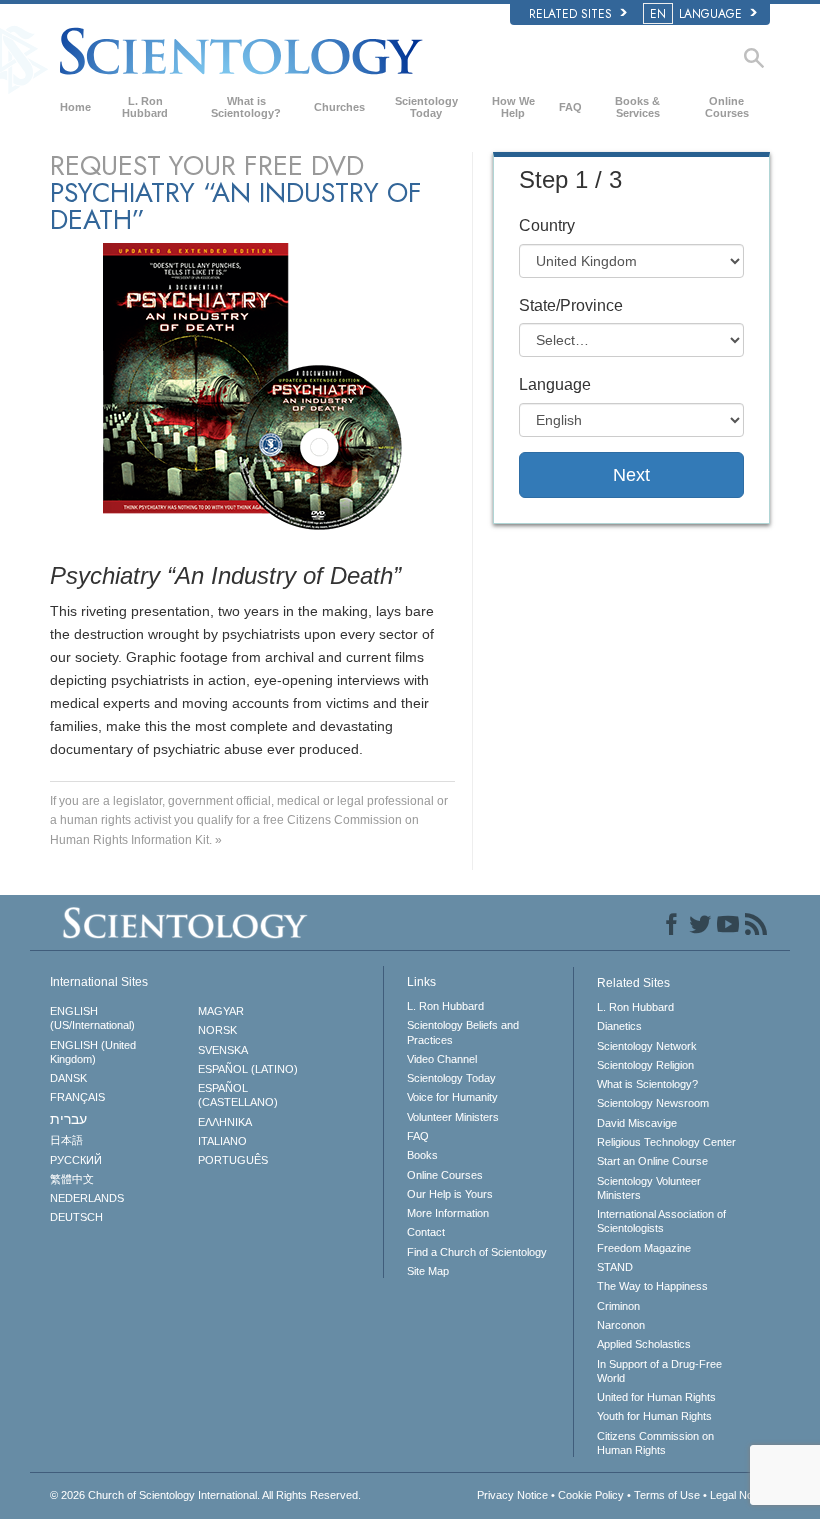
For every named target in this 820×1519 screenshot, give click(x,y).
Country (547, 225)
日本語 (66, 1140)
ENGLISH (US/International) (92, 1018)
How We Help (513, 107)
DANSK (68, 1078)
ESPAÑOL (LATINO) (248, 1069)
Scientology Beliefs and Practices (463, 1032)
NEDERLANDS (87, 1198)
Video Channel (442, 1059)
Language (555, 384)
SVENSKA (223, 1050)
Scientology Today (426, 107)
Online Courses (727, 107)
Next (631, 475)
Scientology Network (647, 1046)
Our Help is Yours (450, 1194)
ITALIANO (222, 1141)
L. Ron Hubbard (145, 107)
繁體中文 (72, 1179)
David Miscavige (637, 1123)
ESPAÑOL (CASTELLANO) (238, 1095)
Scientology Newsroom (653, 1103)
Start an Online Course (652, 1161)
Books (422, 1155)
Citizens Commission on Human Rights (655, 1443)
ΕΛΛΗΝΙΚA (225, 1122)
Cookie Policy (591, 1495)
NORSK (217, 1030)
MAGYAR (221, 1011)
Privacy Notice (512, 1495)
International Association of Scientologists (661, 1221)
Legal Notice (740, 1495)
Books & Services (637, 107)
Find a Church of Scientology (477, 1252)
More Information (448, 1213)
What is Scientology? (246, 107)
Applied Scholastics (644, 1344)
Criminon (618, 1306)
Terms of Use (667, 1495)
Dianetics (619, 1026)
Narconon (621, 1325)
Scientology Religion (645, 1065)
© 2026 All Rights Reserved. (205, 1495)
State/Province (571, 305)
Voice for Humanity (452, 1097)
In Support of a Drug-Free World (659, 1371)
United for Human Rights (656, 1397)
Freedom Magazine (644, 1248)
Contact (426, 1232)
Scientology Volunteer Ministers (649, 1188)
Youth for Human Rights (654, 1416)
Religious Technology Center (666, 1142)
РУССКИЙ (76, 1160)
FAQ (570, 107)
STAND (615, 1267)
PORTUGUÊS (233, 1160)
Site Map (428, 1271)
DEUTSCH (76, 1217)
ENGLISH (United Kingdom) (93, 1052)
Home (75, 107)
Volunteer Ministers (453, 1117)
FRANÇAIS (77, 1097)
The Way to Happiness (652, 1286)
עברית (68, 1119)
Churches (339, 107)
